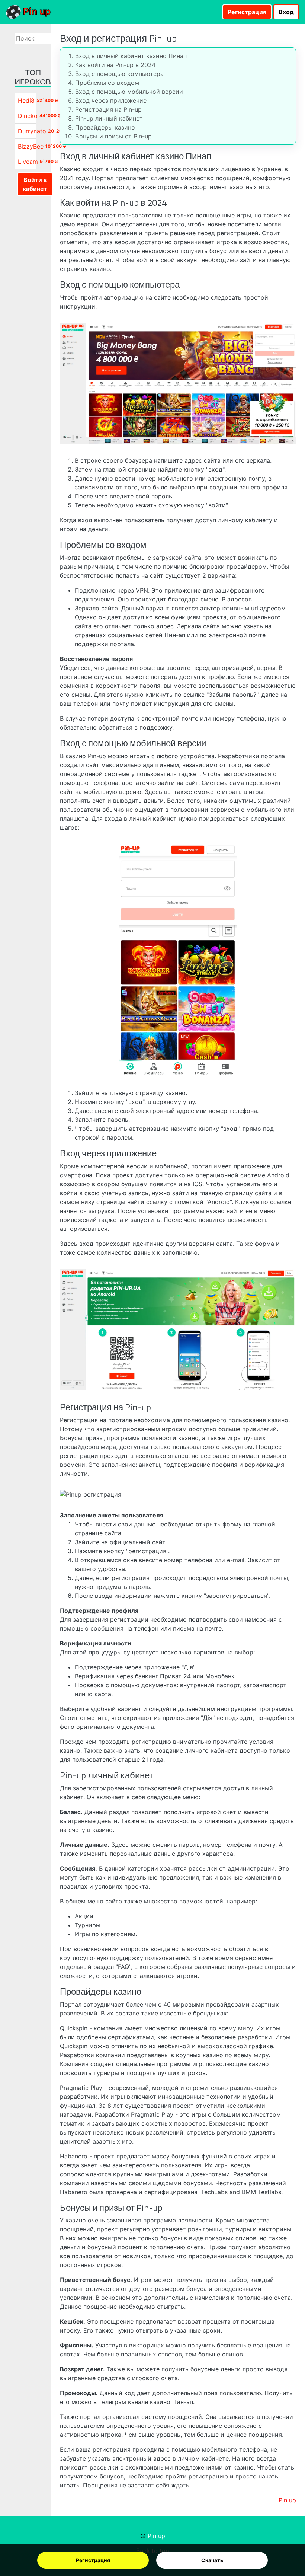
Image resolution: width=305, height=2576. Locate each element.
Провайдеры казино (105, 127)
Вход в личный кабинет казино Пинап (131, 56)
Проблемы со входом (107, 83)
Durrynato (32, 131)
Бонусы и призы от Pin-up (113, 136)
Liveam (28, 162)
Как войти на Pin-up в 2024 (115, 65)
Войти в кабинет (35, 184)
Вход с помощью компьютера (119, 74)
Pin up (36, 11)
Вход (286, 12)
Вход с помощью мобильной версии (129, 92)
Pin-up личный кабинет (109, 118)
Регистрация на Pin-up (108, 109)
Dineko (28, 116)
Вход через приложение (111, 100)
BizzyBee (31, 146)
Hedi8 (26, 100)
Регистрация (93, 2560)
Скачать (212, 2560)
